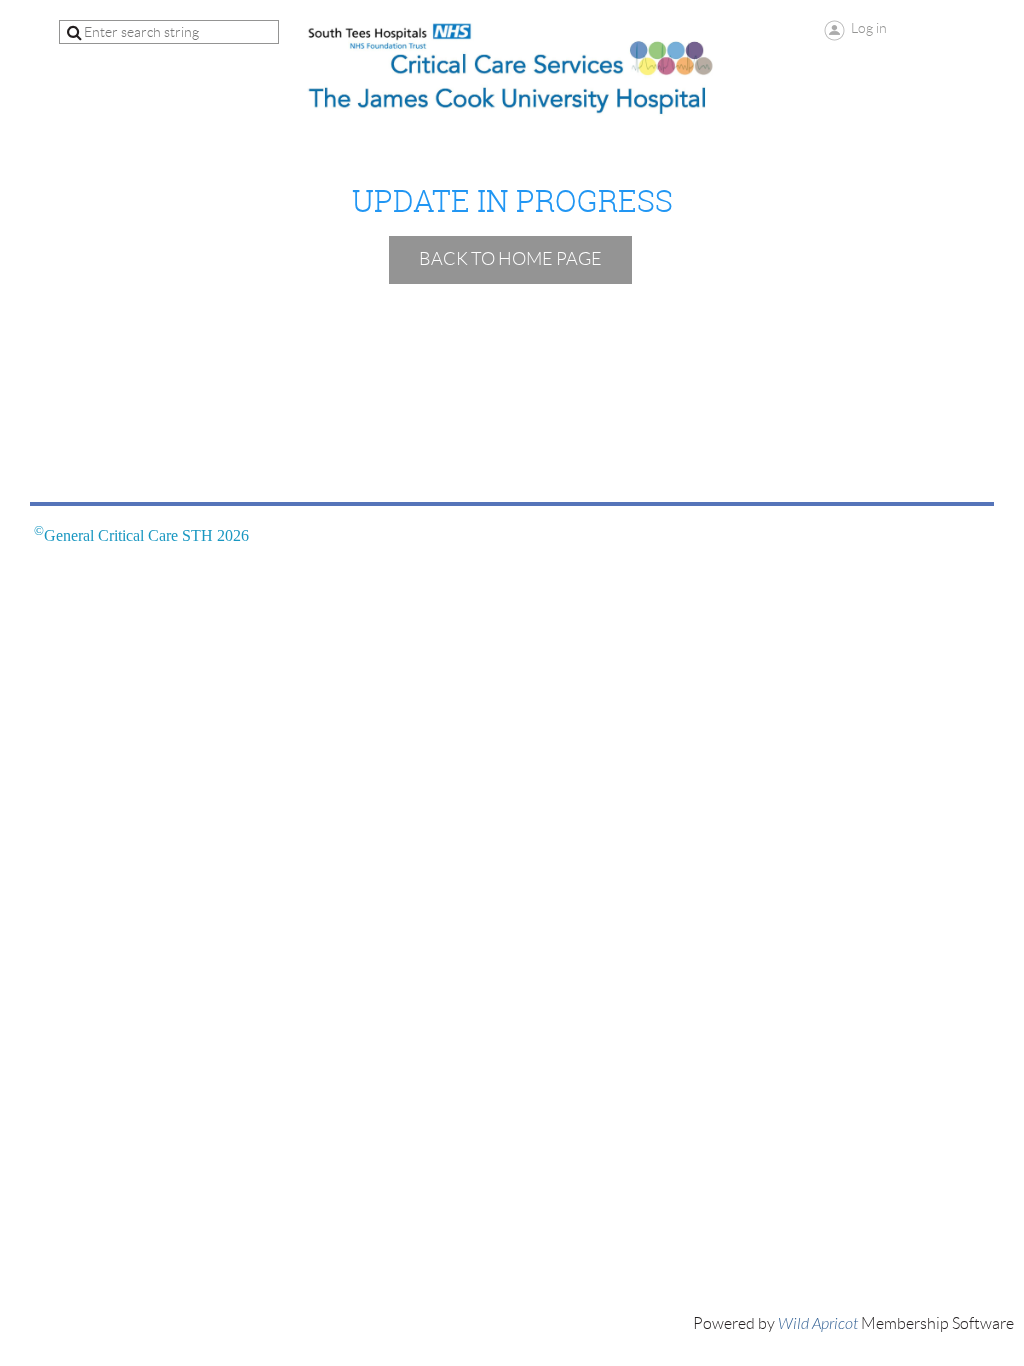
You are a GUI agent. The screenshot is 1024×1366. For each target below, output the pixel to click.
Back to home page (510, 259)
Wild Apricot (818, 1324)
